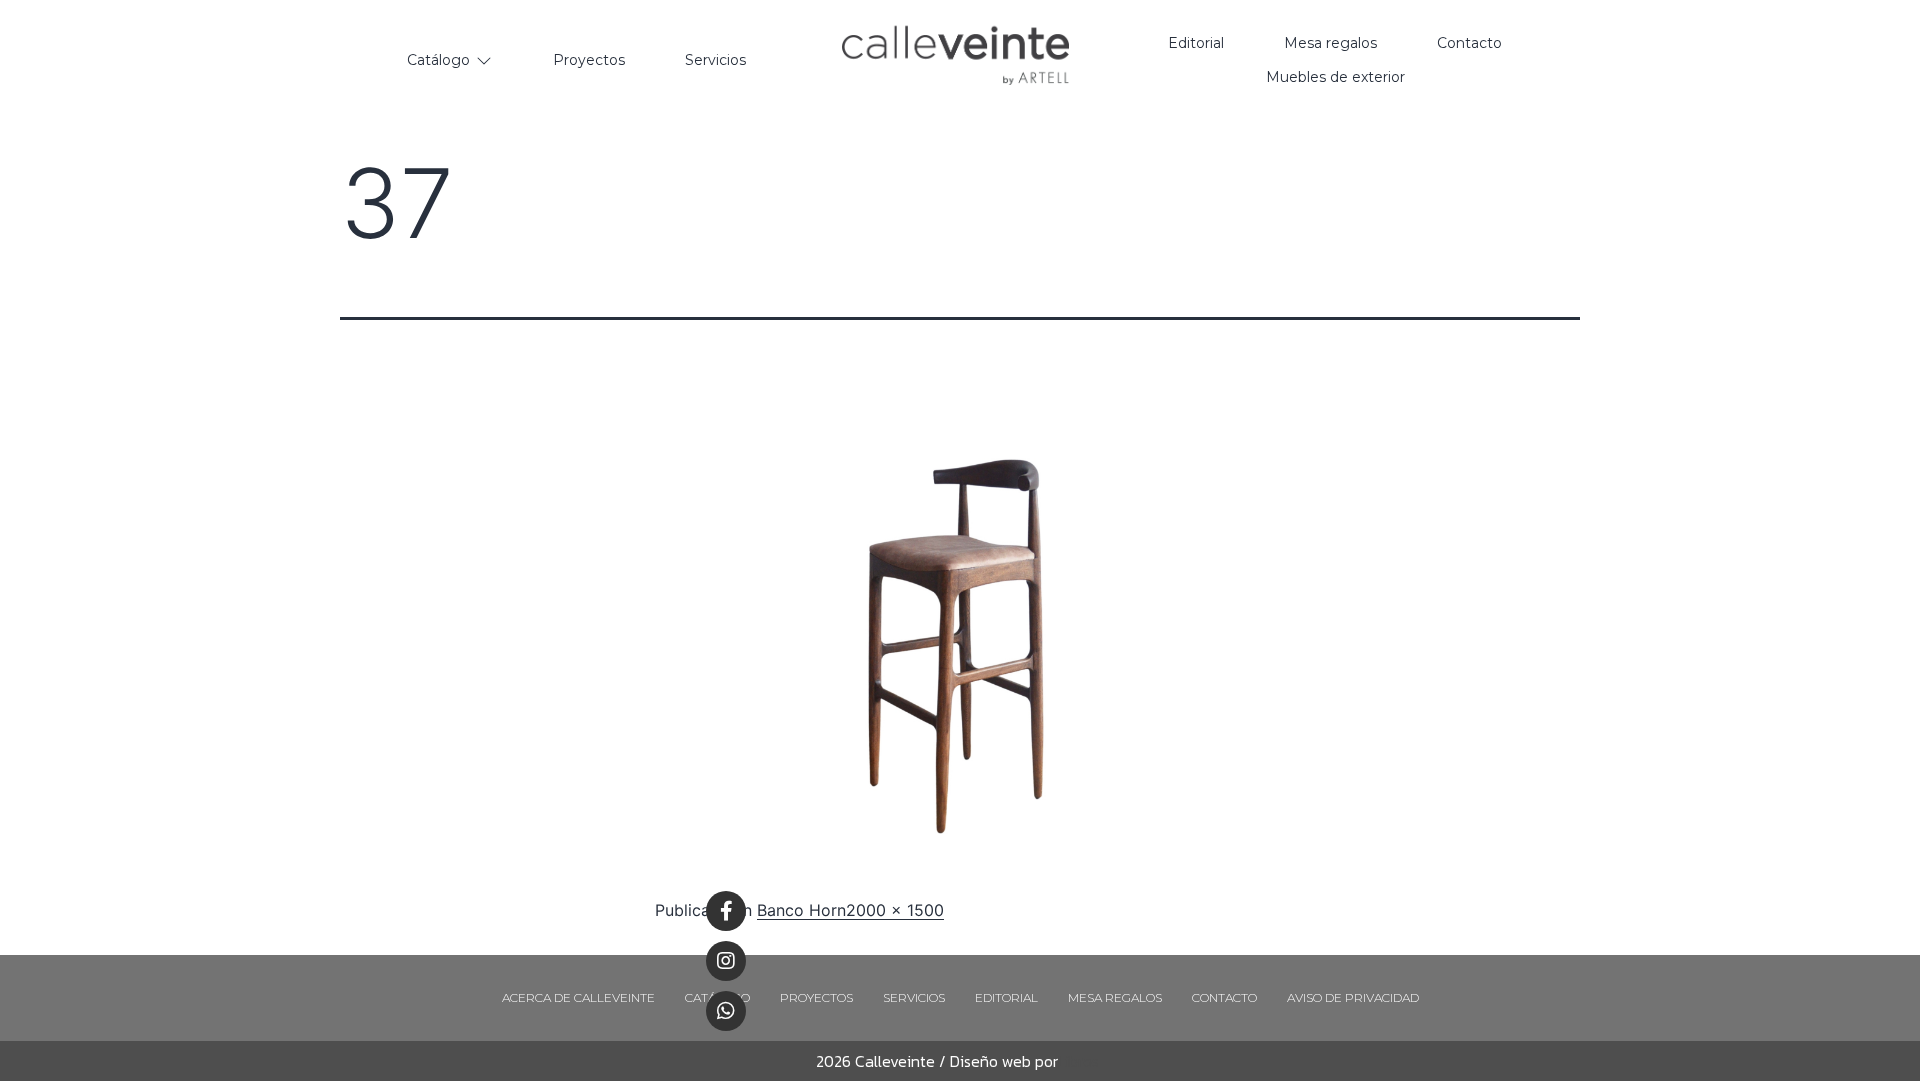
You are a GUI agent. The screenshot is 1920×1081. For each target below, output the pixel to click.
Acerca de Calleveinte (578, 997)
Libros (1078, 1061)
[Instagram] (726, 961)
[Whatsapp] (726, 1011)
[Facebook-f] (726, 911)
